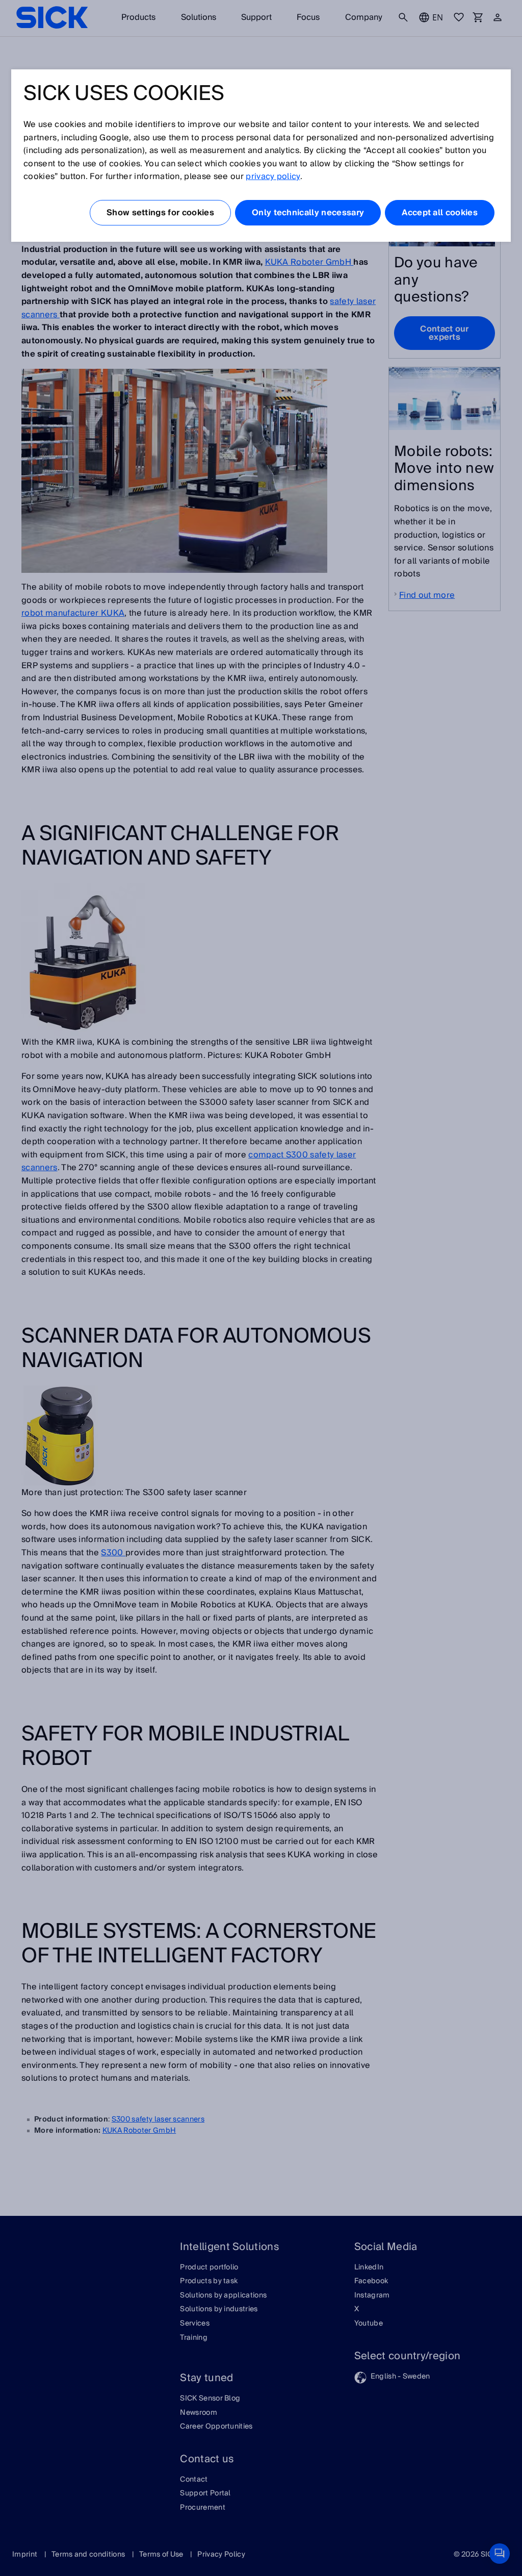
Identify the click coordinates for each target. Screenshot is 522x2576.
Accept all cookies (440, 213)
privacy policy (273, 176)
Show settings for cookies (160, 213)
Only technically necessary (308, 213)
